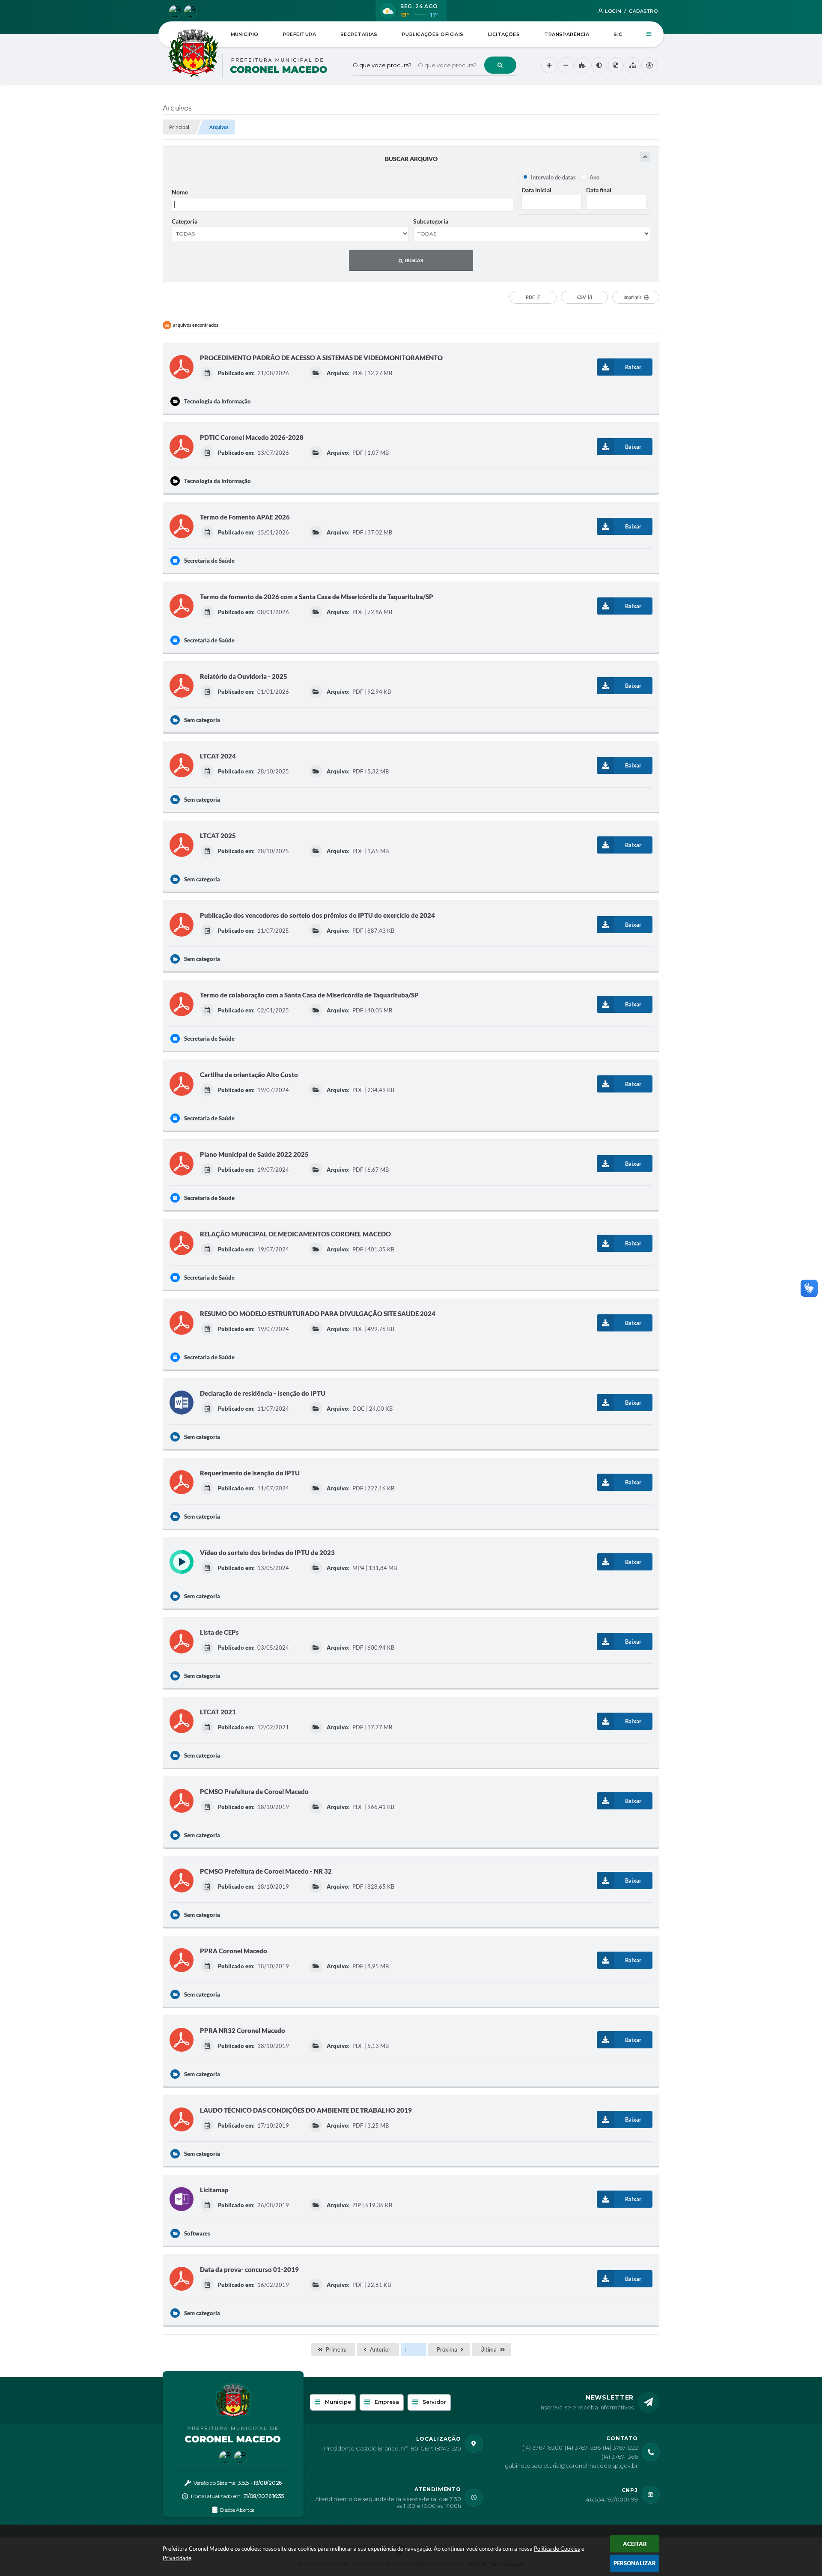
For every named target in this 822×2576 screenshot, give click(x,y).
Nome (180, 192)
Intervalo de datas (553, 177)
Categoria (185, 221)
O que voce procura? (382, 65)
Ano (594, 177)
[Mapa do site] (633, 65)
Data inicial (536, 190)
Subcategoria (431, 221)
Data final (599, 190)
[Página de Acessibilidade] (649, 65)
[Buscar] (500, 65)
